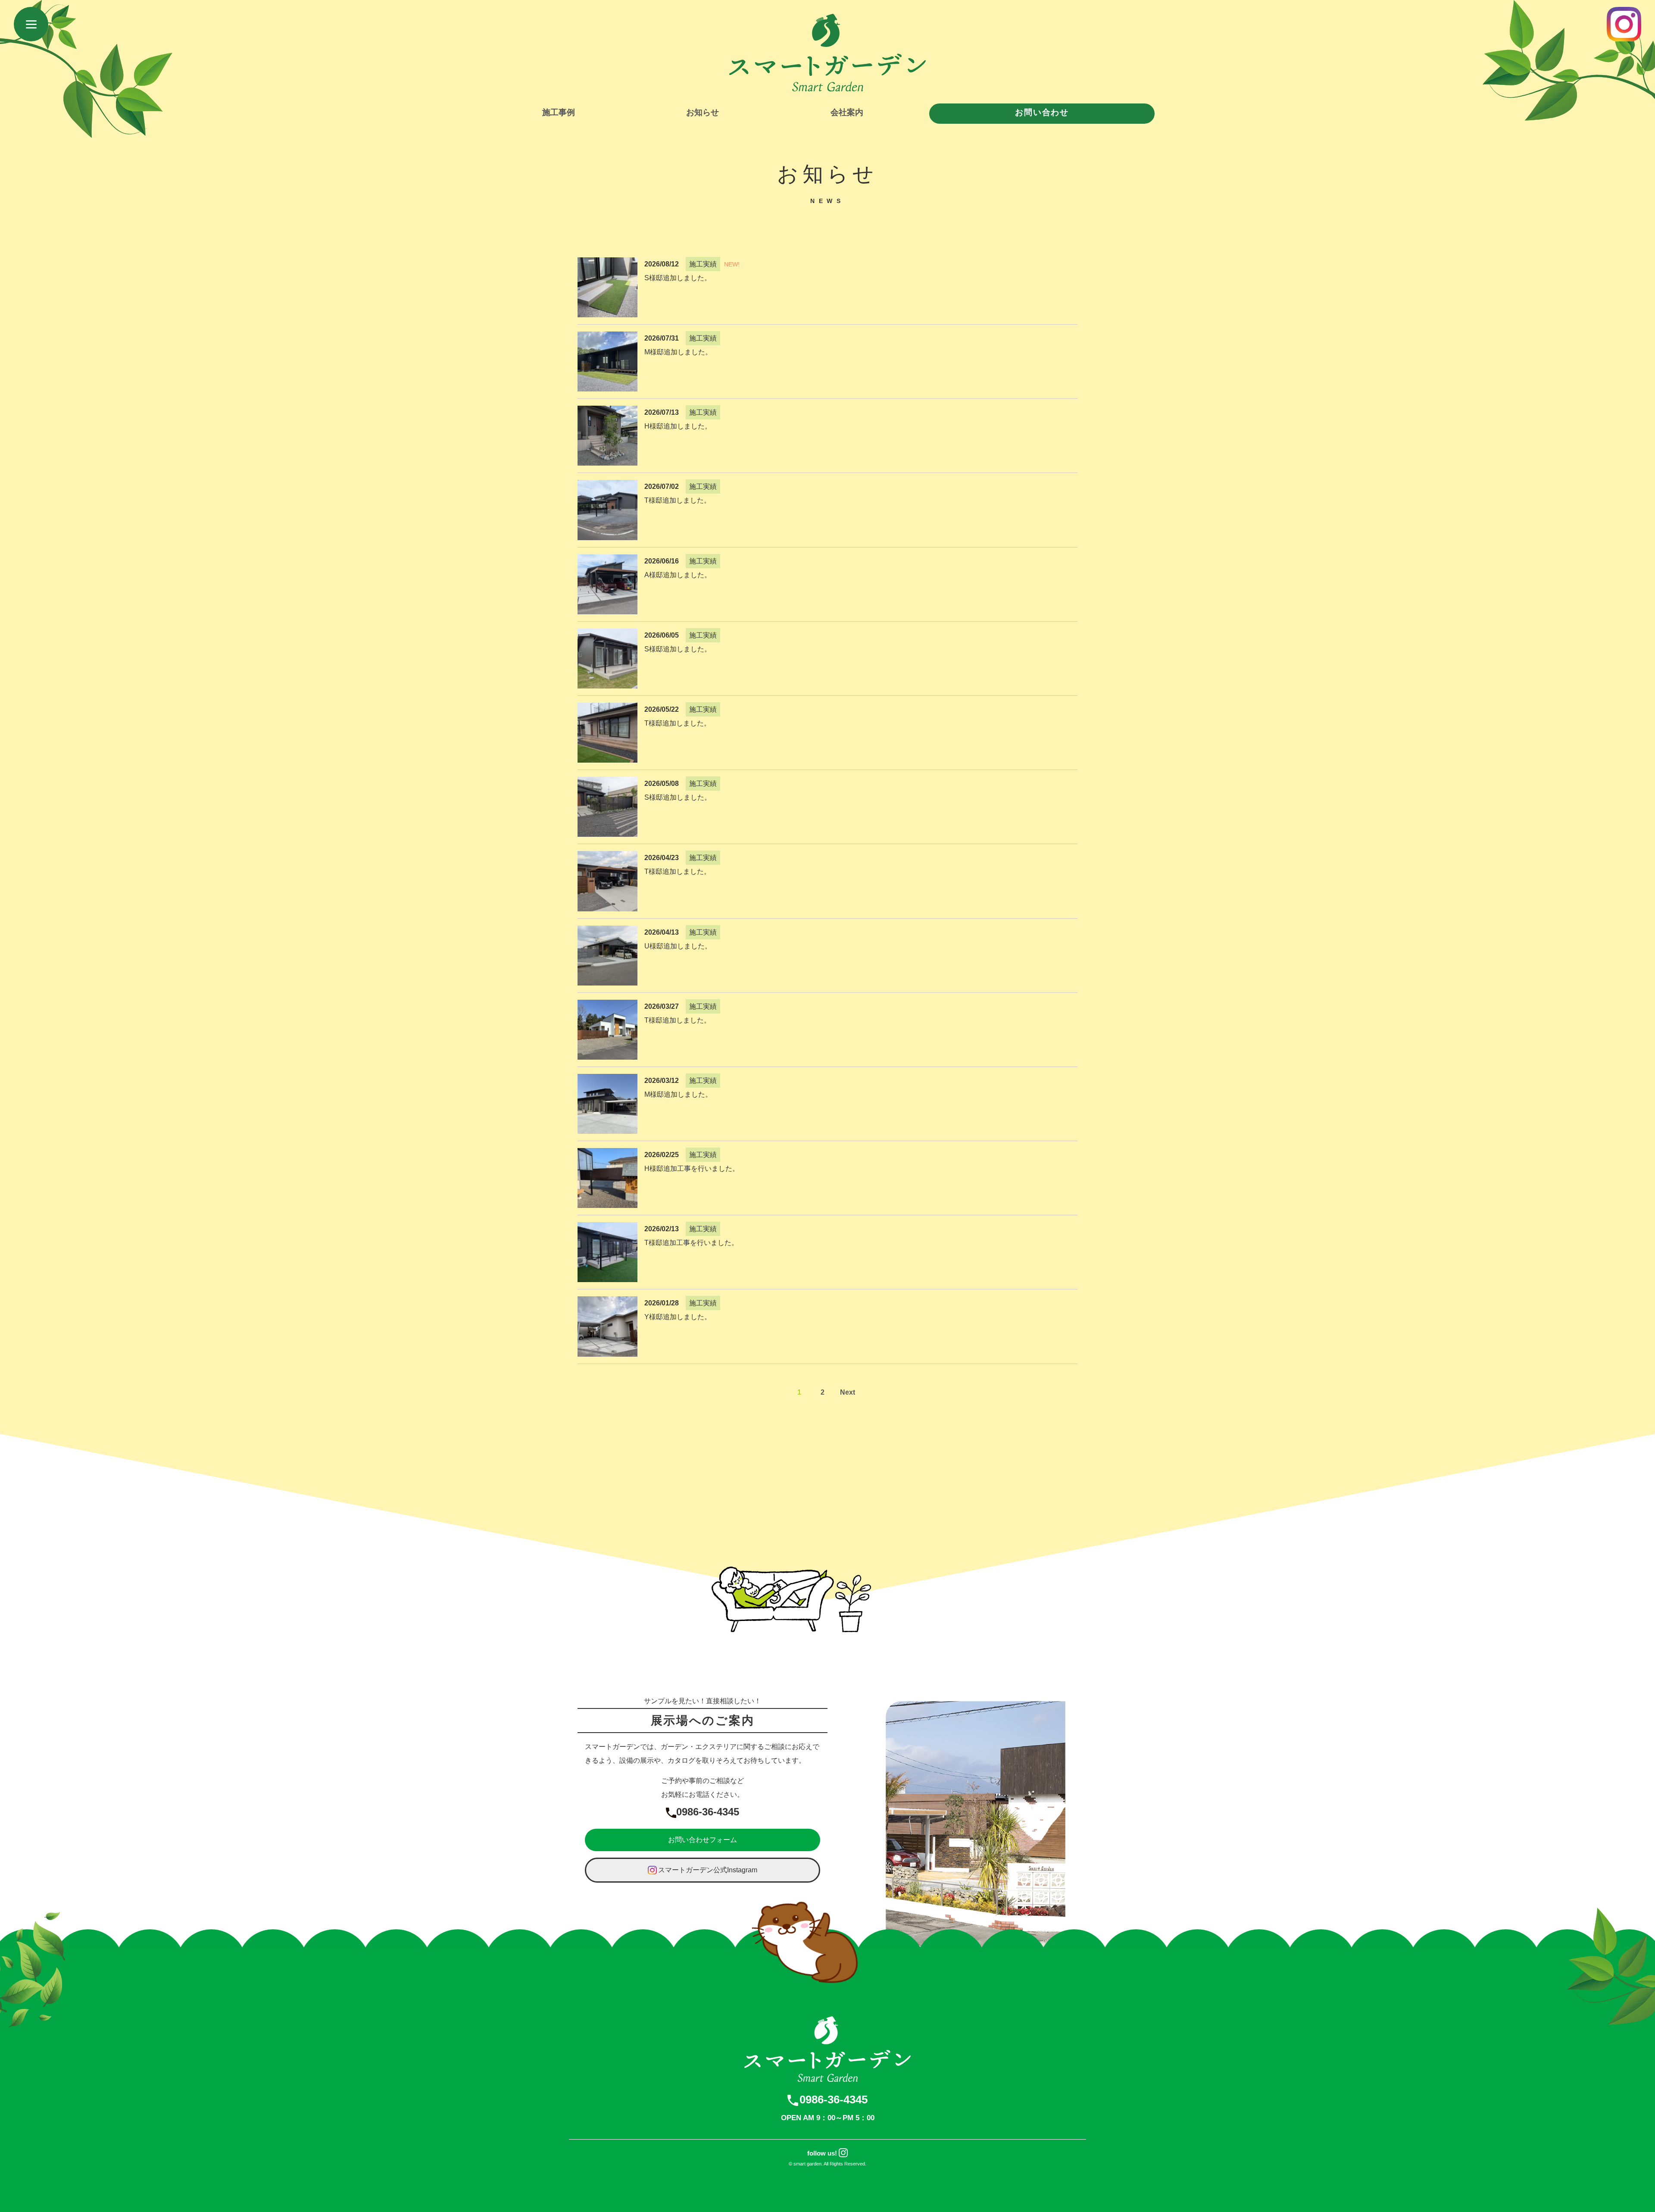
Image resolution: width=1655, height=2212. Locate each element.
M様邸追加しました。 (678, 352)
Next (848, 1392)
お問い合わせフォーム (703, 1840)
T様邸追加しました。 (678, 500)
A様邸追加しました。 (678, 575)
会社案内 (847, 112)
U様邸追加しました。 (678, 946)
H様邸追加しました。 (678, 426)
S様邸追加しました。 (678, 278)
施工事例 (559, 112)
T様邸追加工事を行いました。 (691, 1243)
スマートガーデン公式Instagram (708, 1870)
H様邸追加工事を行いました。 (692, 1169)
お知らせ (703, 112)
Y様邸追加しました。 (678, 1317)
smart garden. (808, 2164)
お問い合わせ (1042, 112)
